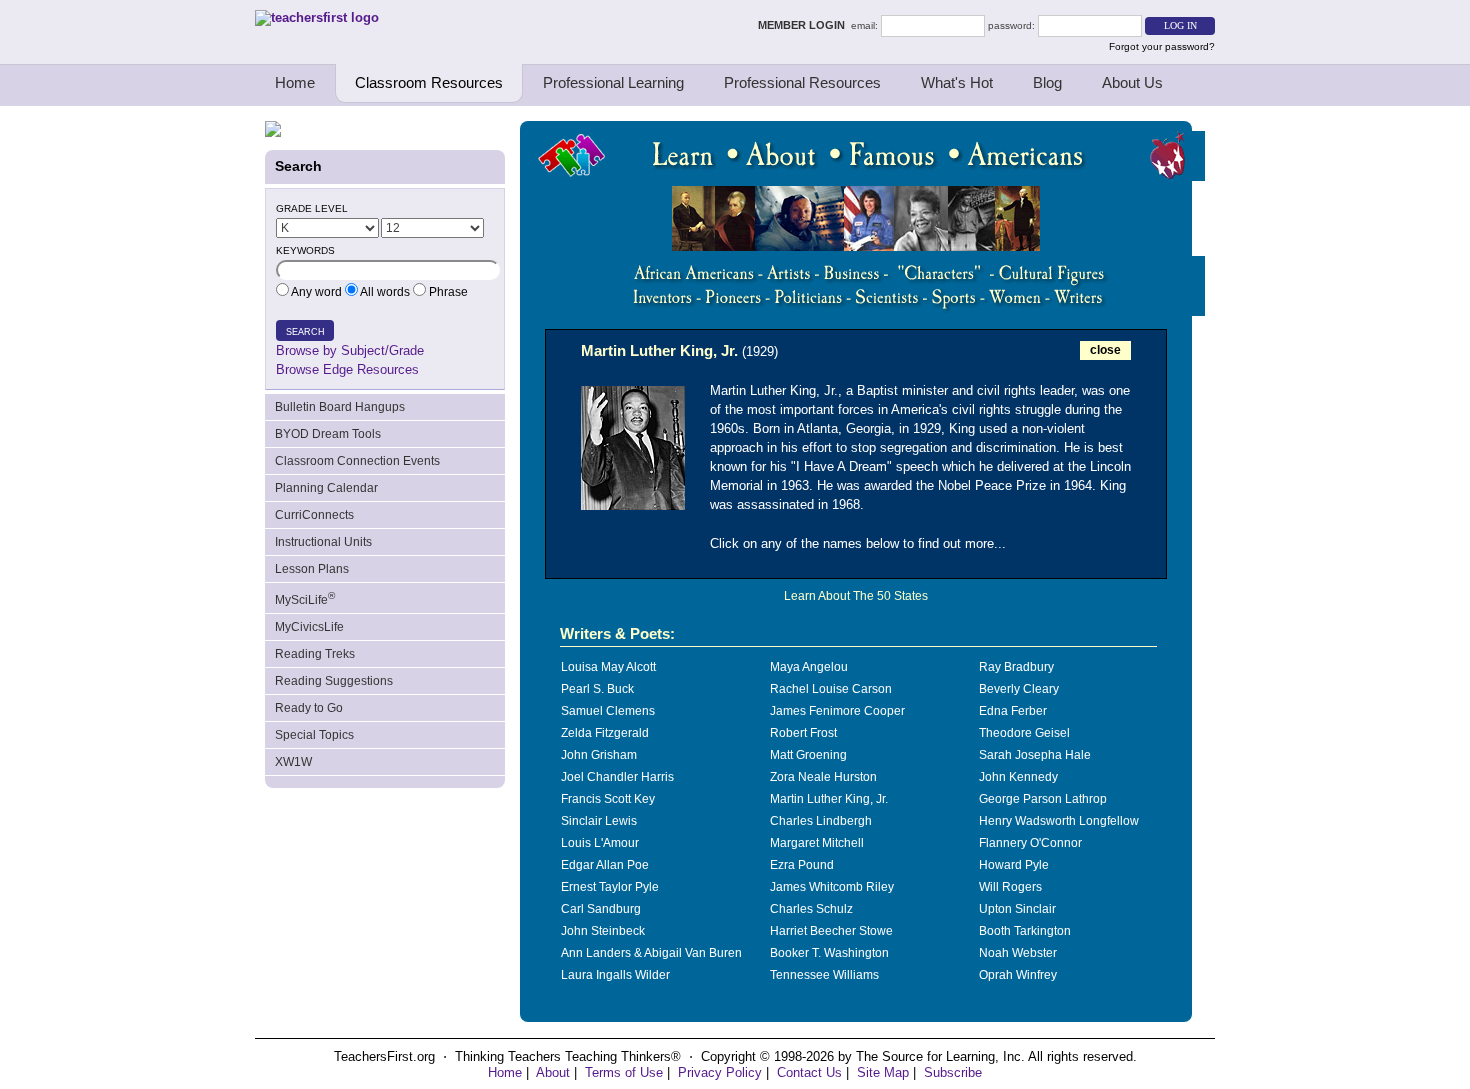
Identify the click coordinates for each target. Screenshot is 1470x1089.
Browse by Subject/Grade (350, 350)
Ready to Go (309, 708)
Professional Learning (613, 82)
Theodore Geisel (1024, 733)
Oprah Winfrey (1018, 975)
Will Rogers (1010, 887)
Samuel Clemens (608, 711)
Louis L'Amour (600, 843)
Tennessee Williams (824, 975)
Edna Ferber (1013, 711)
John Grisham (599, 755)
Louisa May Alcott (608, 667)
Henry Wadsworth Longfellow (1059, 821)
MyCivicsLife (309, 627)
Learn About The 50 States (856, 596)
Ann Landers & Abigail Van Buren (651, 953)
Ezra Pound (802, 865)
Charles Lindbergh (821, 821)
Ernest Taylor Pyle (610, 887)
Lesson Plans (312, 569)
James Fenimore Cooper (837, 711)
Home (295, 82)
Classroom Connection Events (357, 461)
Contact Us (809, 1072)
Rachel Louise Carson (831, 689)
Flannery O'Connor (1030, 843)
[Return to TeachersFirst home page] (317, 17)
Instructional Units (323, 542)
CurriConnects (314, 515)
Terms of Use (624, 1072)
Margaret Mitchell (817, 843)
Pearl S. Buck (597, 689)
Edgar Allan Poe (605, 865)
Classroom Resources (429, 82)
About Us (1132, 82)
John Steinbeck (603, 931)
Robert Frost (803, 733)
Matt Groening (808, 755)
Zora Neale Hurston (823, 777)
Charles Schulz (811, 909)
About (553, 1072)
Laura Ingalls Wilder (615, 975)
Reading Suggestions (334, 681)
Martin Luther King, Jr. (829, 799)
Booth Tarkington (1025, 931)
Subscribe (953, 1072)
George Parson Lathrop (1043, 799)
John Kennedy (1018, 777)
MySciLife (305, 598)
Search (305, 332)
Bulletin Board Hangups (340, 407)
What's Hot (957, 82)
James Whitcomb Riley (832, 887)
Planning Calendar (326, 488)
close (1105, 350)
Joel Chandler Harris (617, 777)
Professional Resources (802, 82)
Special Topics (314, 735)
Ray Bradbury (1016, 667)
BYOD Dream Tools (328, 434)
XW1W (293, 762)
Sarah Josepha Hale (1035, 755)
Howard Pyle (1014, 865)
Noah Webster (1018, 953)
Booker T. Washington (829, 953)
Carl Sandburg (601, 909)
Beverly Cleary (1019, 689)
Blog (1047, 82)
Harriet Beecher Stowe (831, 931)
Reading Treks (315, 654)
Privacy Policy (720, 1072)
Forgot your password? (1162, 46)
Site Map (883, 1072)
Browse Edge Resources (347, 369)
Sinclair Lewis (599, 821)
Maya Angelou (809, 667)
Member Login (804, 25)
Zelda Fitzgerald (605, 733)
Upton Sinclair (1017, 909)
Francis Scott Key (608, 799)
